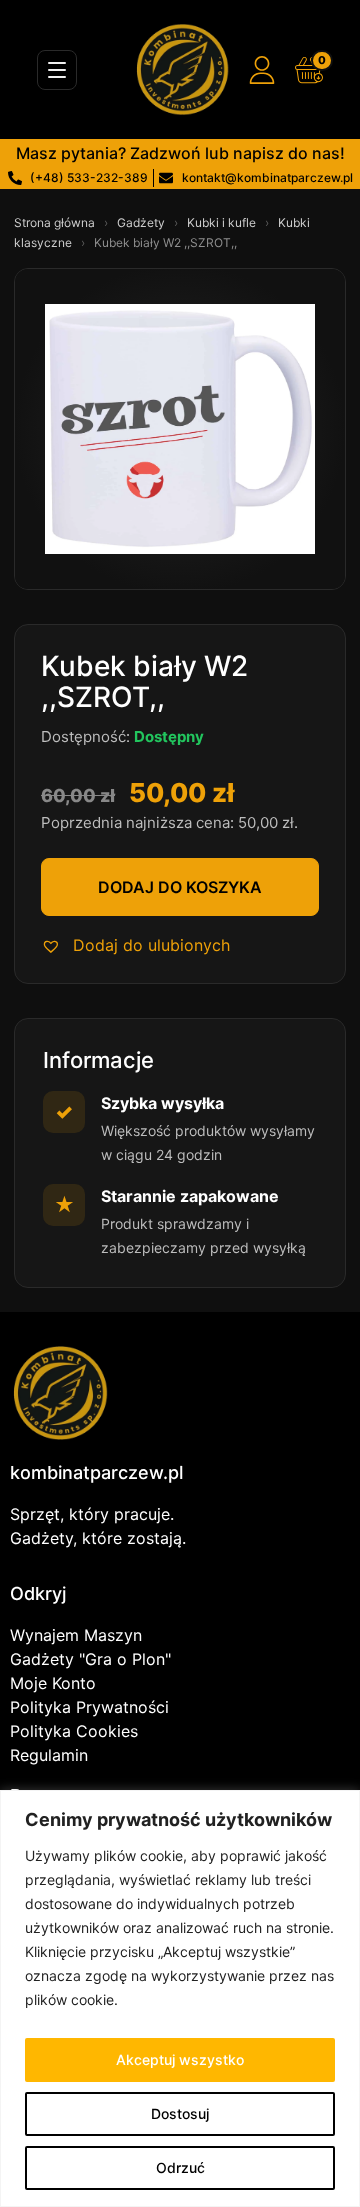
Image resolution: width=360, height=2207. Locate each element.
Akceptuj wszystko (180, 2059)
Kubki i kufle (223, 222)
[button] (135, 945)
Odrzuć (180, 2167)
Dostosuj (180, 2113)
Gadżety (142, 222)
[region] (180, 1998)
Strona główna (56, 222)
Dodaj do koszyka (180, 887)
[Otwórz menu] (57, 70)
